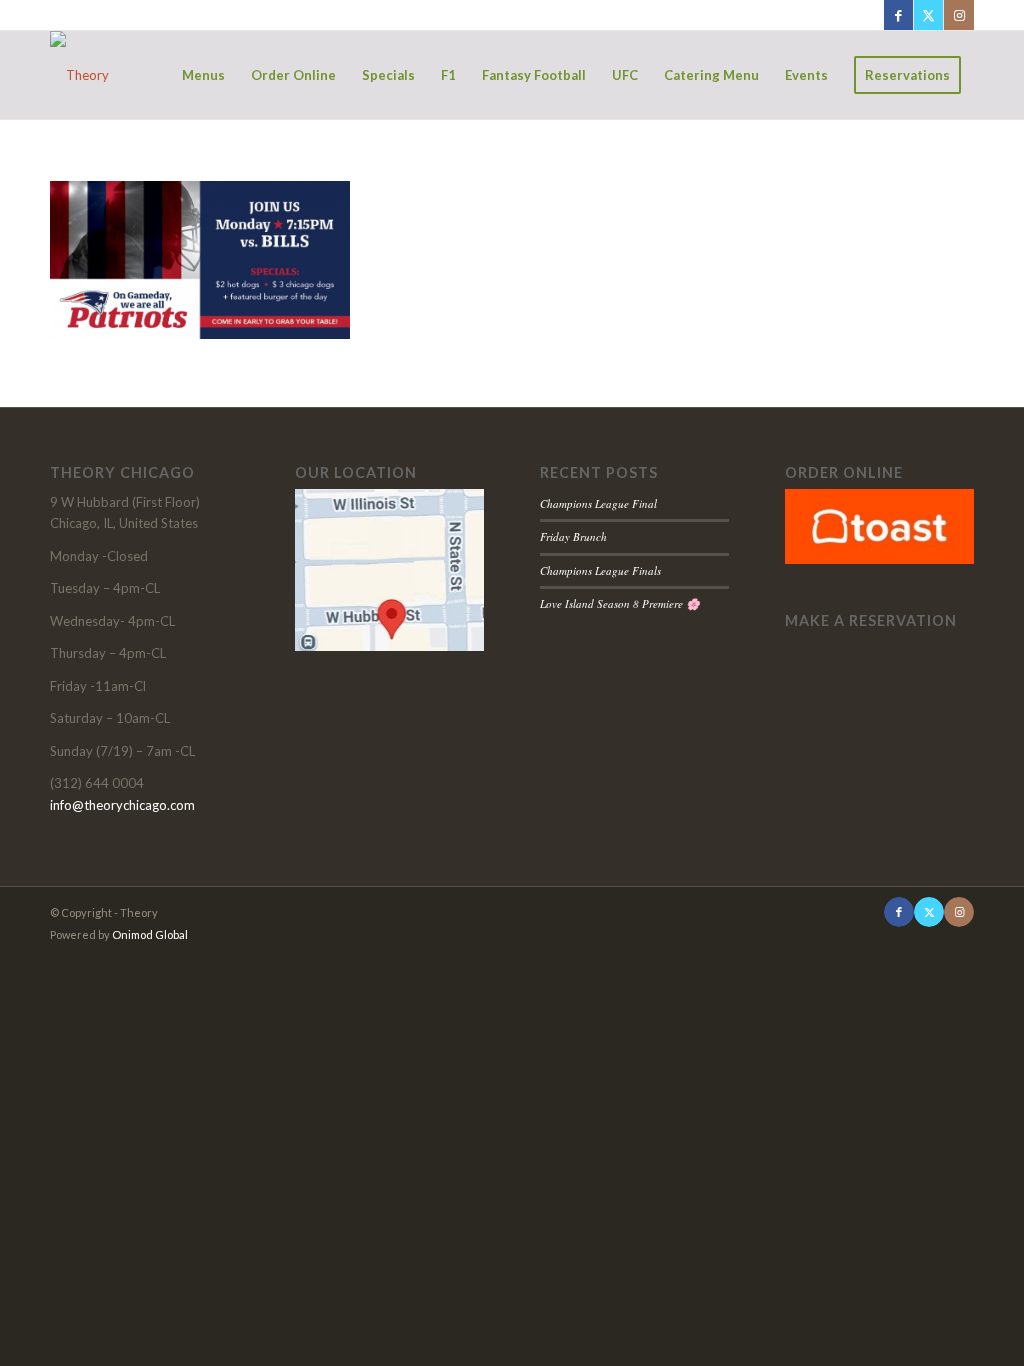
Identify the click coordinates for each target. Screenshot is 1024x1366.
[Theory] (79, 75)
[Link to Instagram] (959, 15)
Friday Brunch (573, 536)
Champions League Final (598, 503)
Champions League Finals (600, 570)
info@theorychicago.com (122, 805)
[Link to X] (928, 15)
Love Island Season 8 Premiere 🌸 (620, 603)
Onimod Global (150, 934)
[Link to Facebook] (898, 15)
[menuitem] (203, 75)
